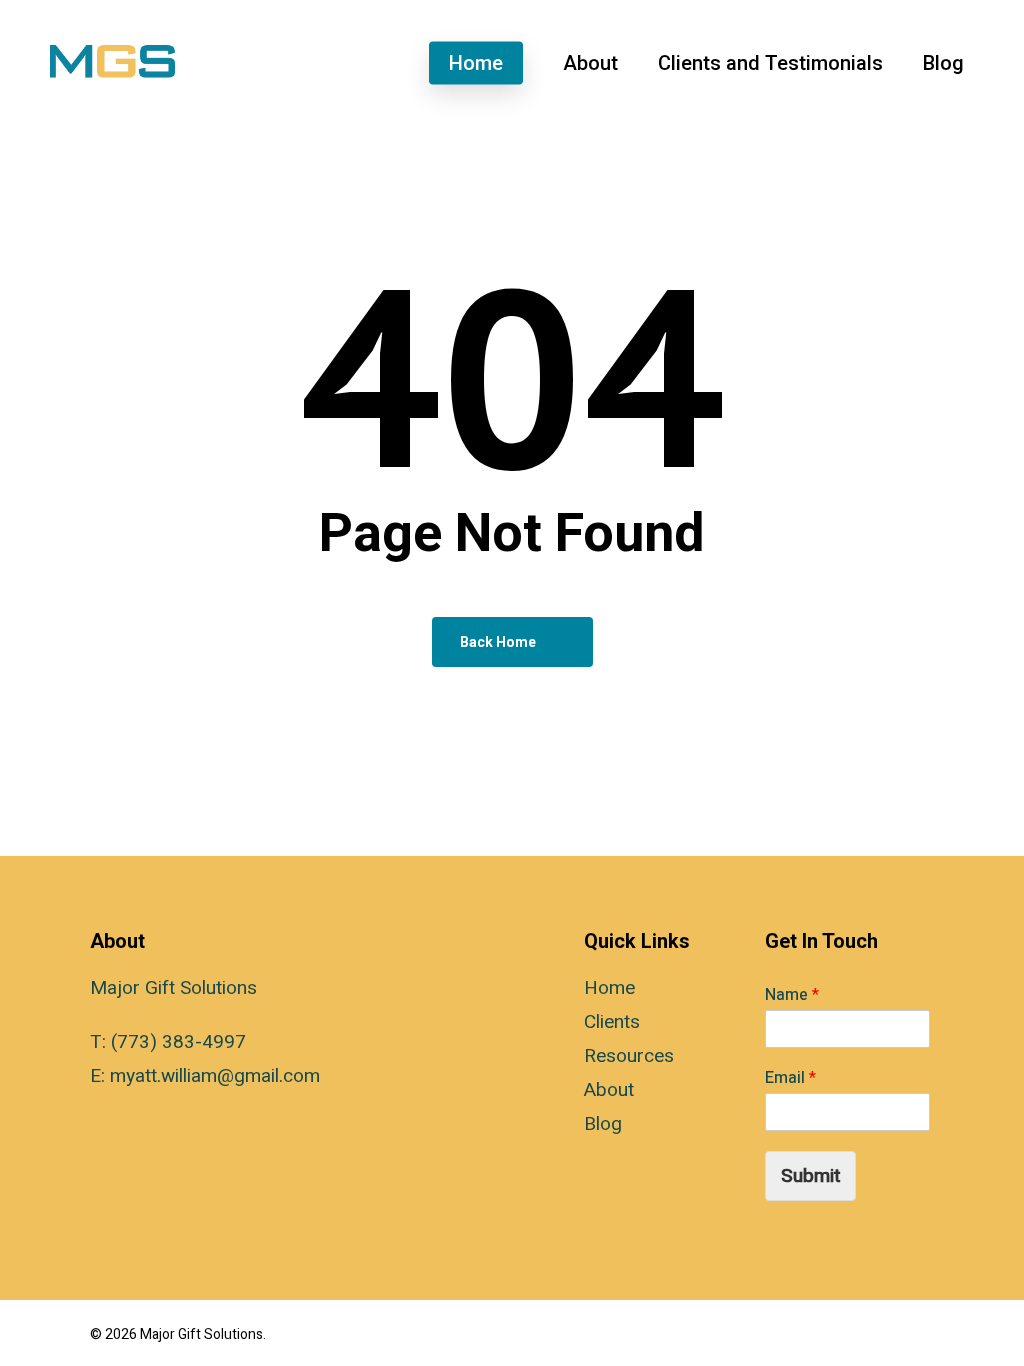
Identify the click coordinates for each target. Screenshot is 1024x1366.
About (609, 1090)
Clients (612, 1022)
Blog (603, 1124)
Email (790, 1078)
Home (609, 988)
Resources (629, 1056)
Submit (810, 1176)
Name (792, 995)
